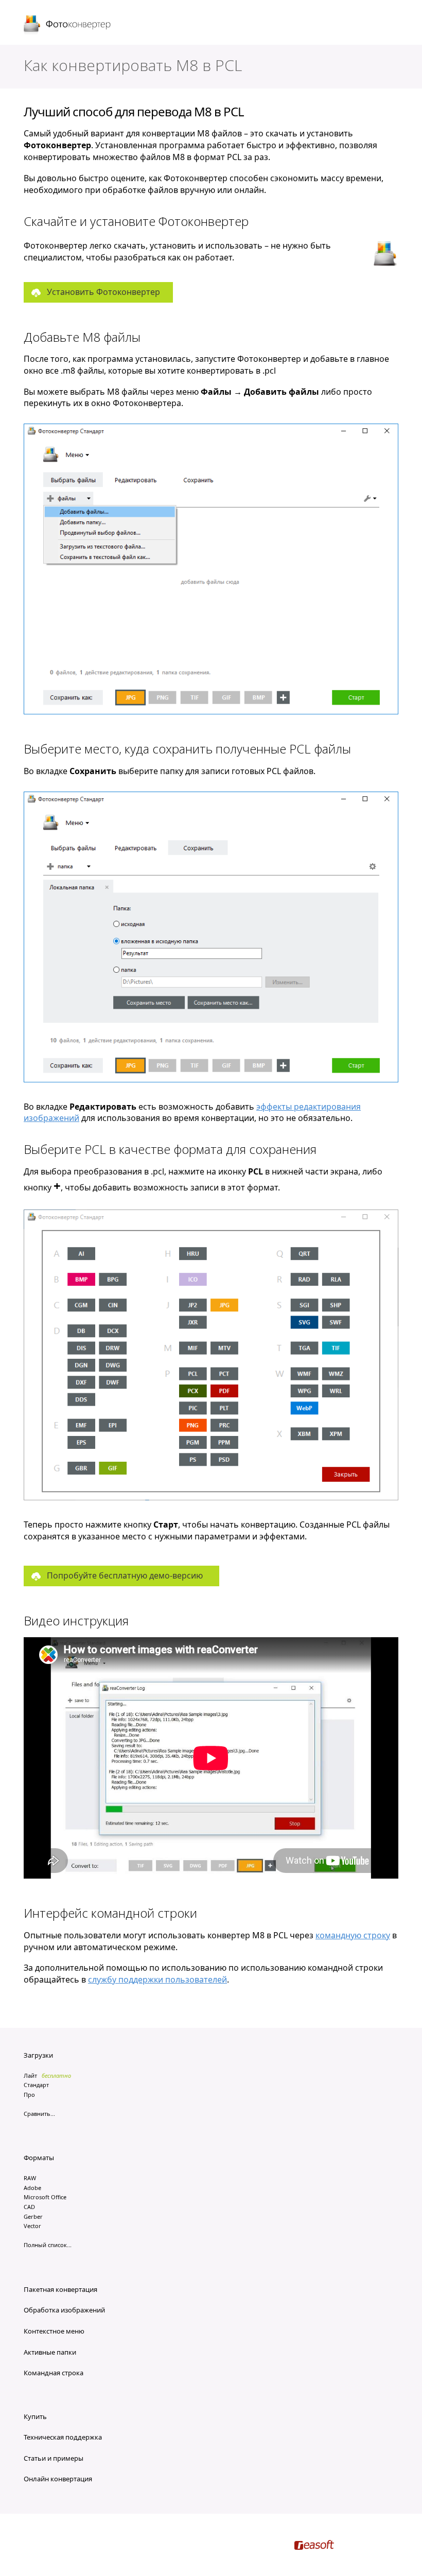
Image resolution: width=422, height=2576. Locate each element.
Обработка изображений (64, 2310)
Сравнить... (39, 2114)
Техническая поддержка (63, 2437)
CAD (29, 2207)
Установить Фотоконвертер (103, 292)
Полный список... (48, 2245)
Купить (35, 2416)
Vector (32, 2226)
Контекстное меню (54, 2331)
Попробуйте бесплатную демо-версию (125, 1575)
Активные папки (50, 2352)
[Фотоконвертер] (68, 25)
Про (29, 2095)
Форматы (39, 2158)
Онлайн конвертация (58, 2479)
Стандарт (36, 2085)
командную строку (353, 1935)
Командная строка (54, 2373)
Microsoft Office (45, 2197)
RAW (30, 2178)
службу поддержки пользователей (157, 1979)
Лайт (30, 2075)
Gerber (33, 2216)
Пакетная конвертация (60, 2289)
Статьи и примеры (54, 2458)
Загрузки (38, 2055)
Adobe (32, 2188)
